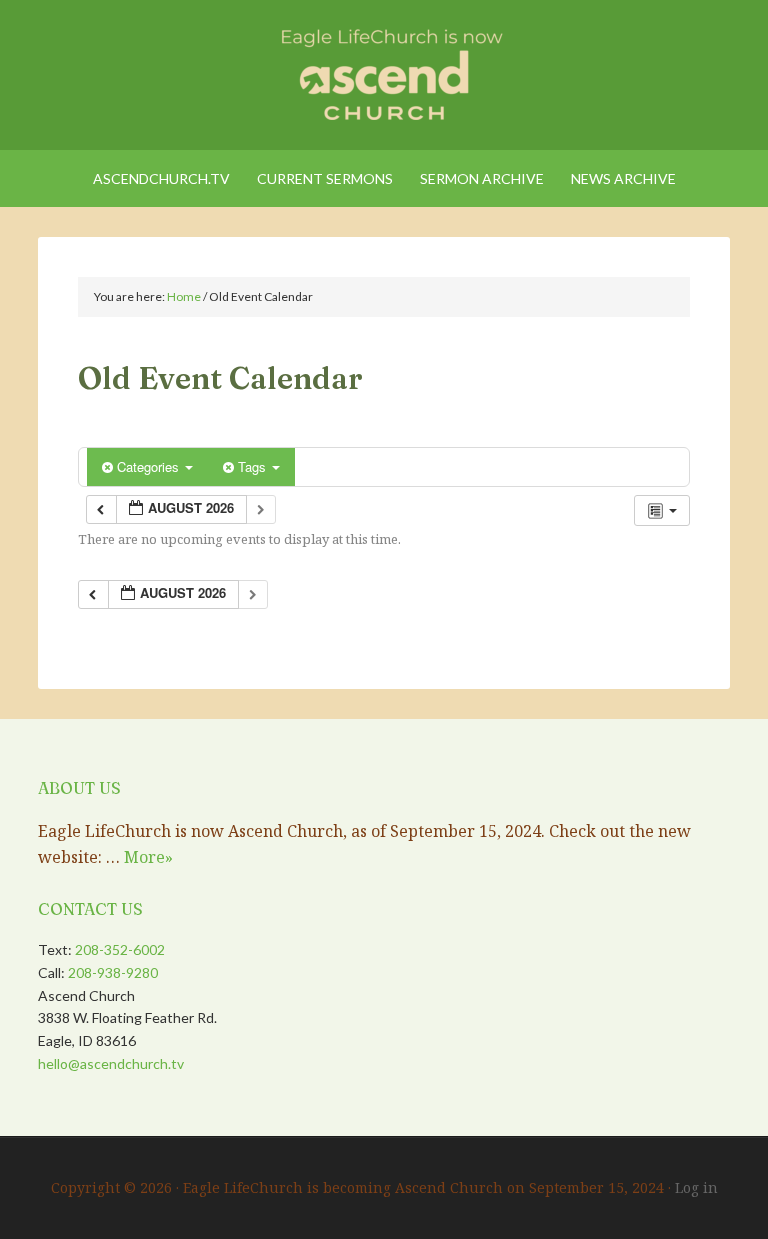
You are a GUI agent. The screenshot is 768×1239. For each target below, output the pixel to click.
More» (148, 857)
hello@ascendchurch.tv (111, 1063)
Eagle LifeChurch (383, 70)
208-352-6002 (120, 949)
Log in (696, 1187)
